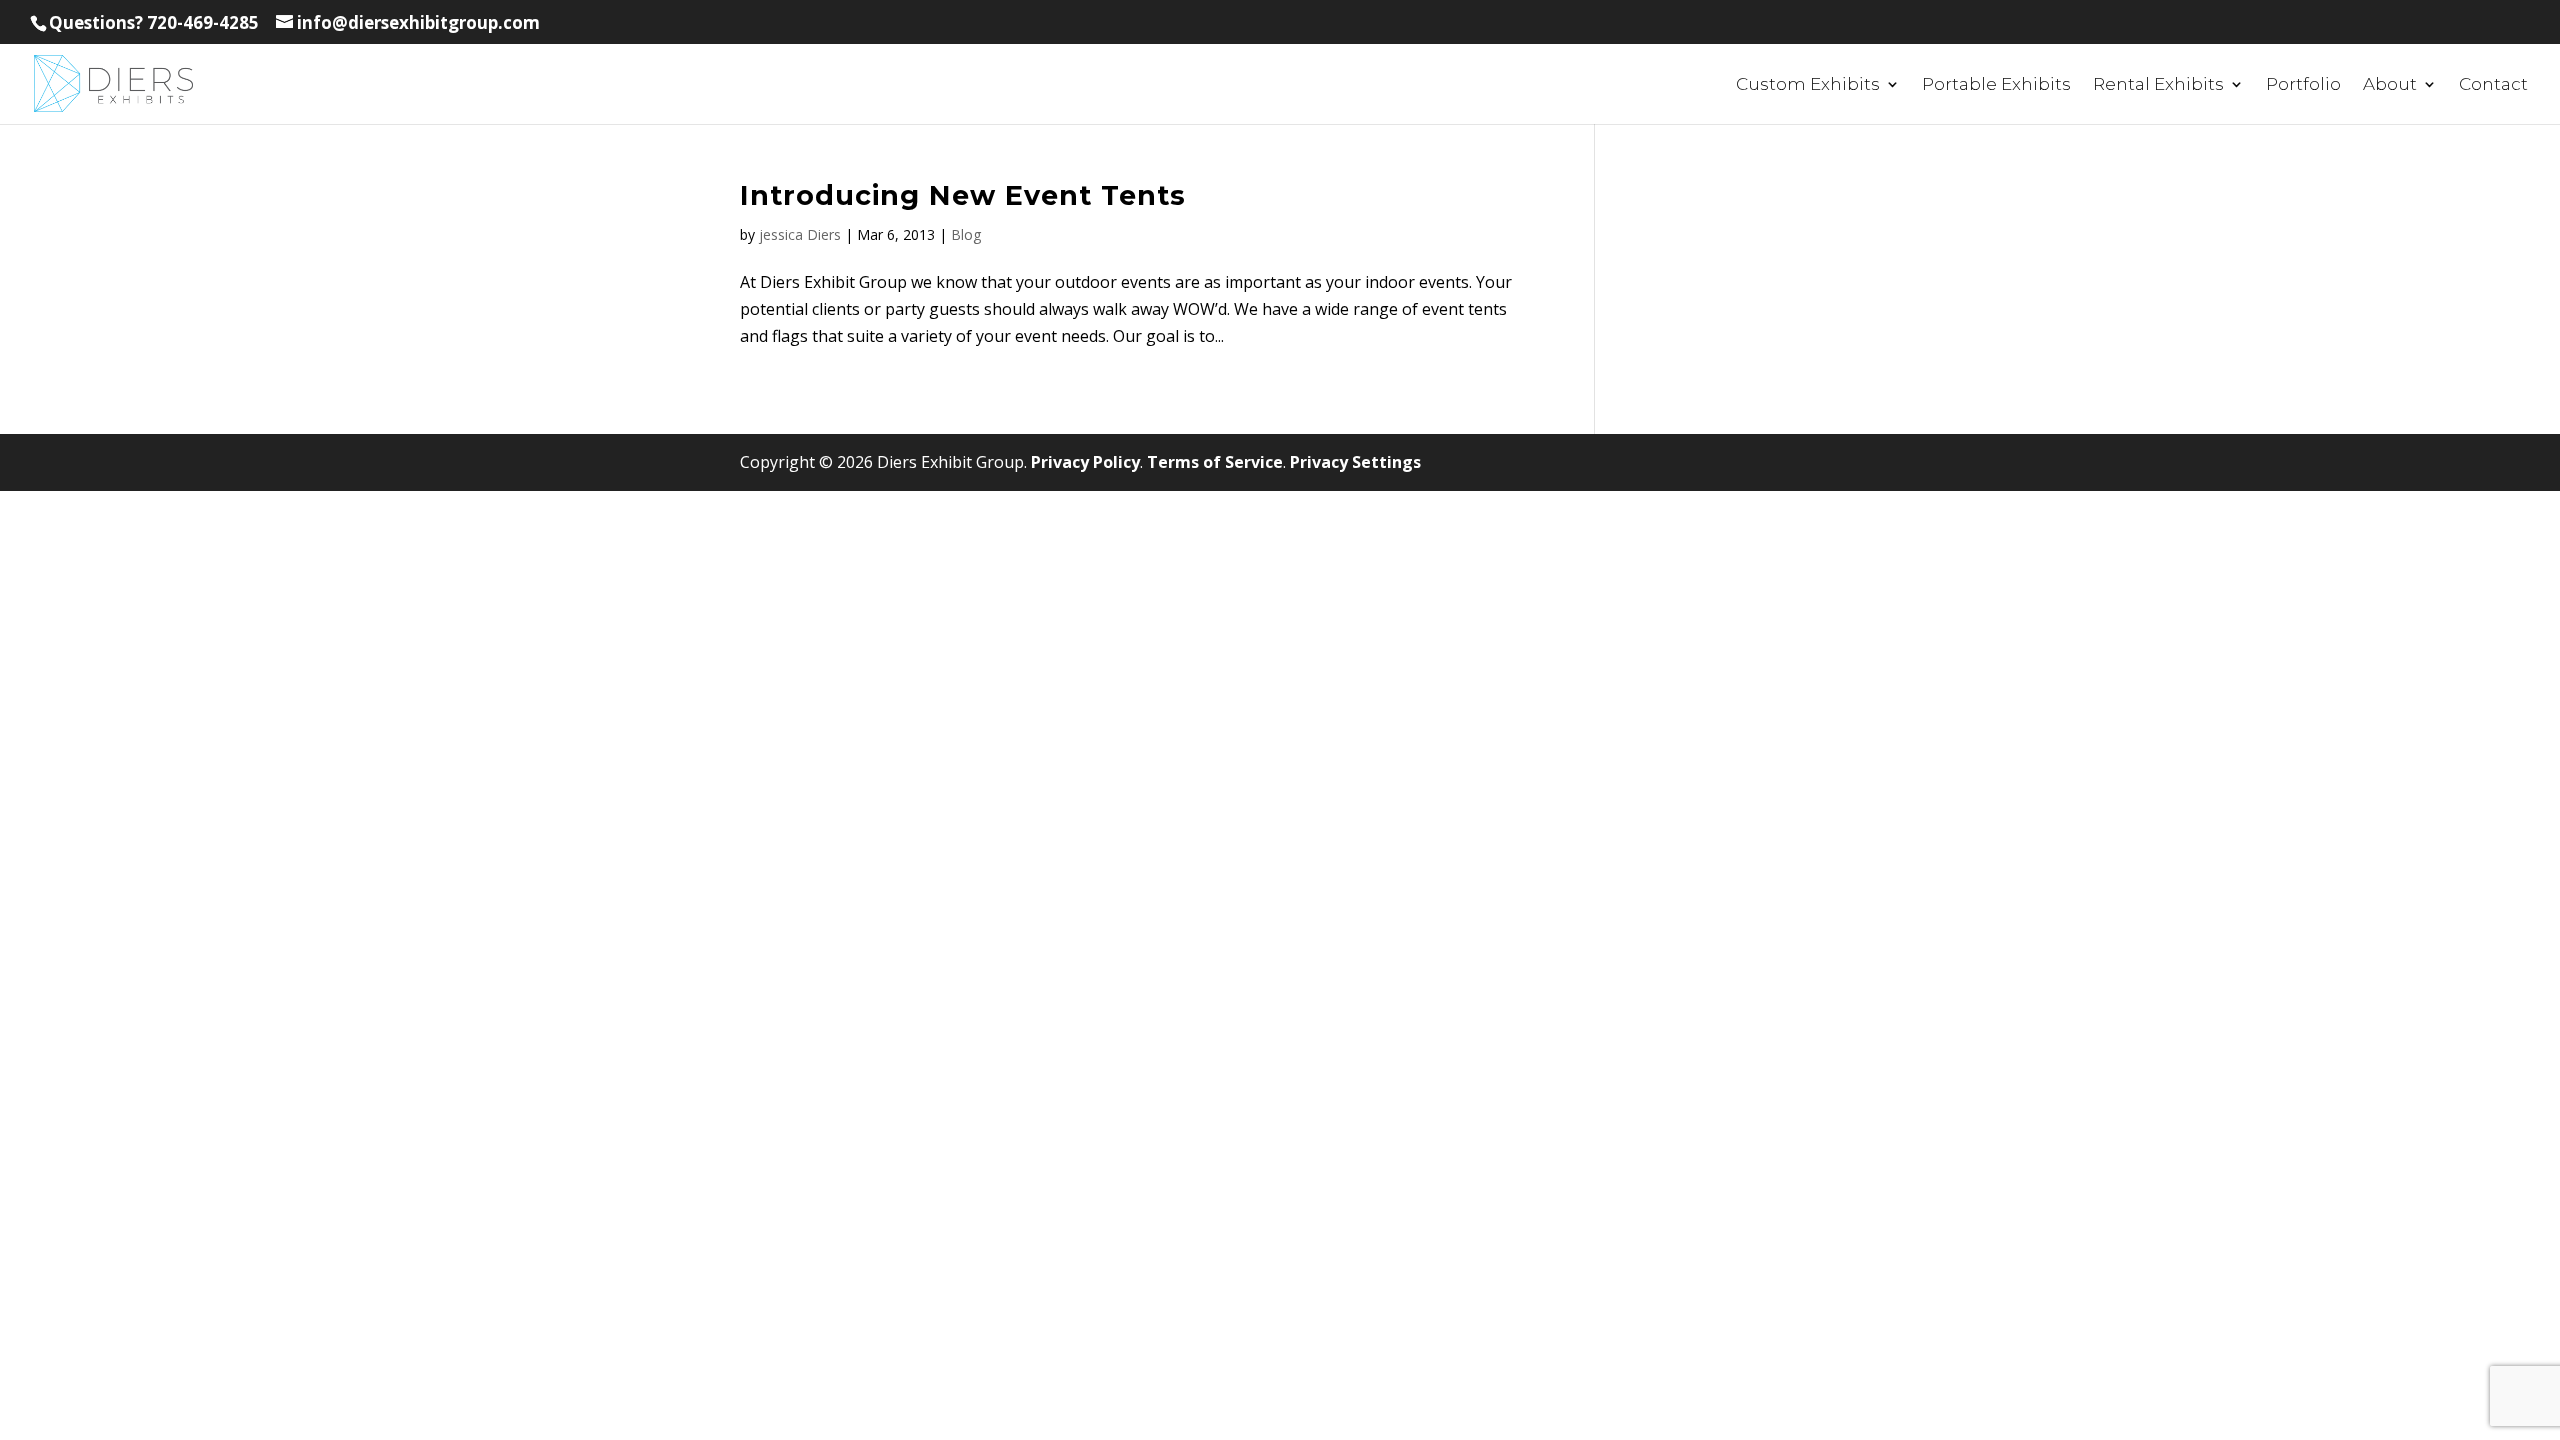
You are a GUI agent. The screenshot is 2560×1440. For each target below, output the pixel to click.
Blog (966, 234)
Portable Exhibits (1996, 85)
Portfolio (2303, 85)
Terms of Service (1215, 462)
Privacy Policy (1085, 462)
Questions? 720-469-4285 (154, 22)
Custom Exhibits (1808, 85)
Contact (2493, 85)
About (2390, 85)
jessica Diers (800, 234)
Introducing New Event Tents (963, 195)
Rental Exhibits (2158, 85)
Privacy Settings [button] (1355, 462)
